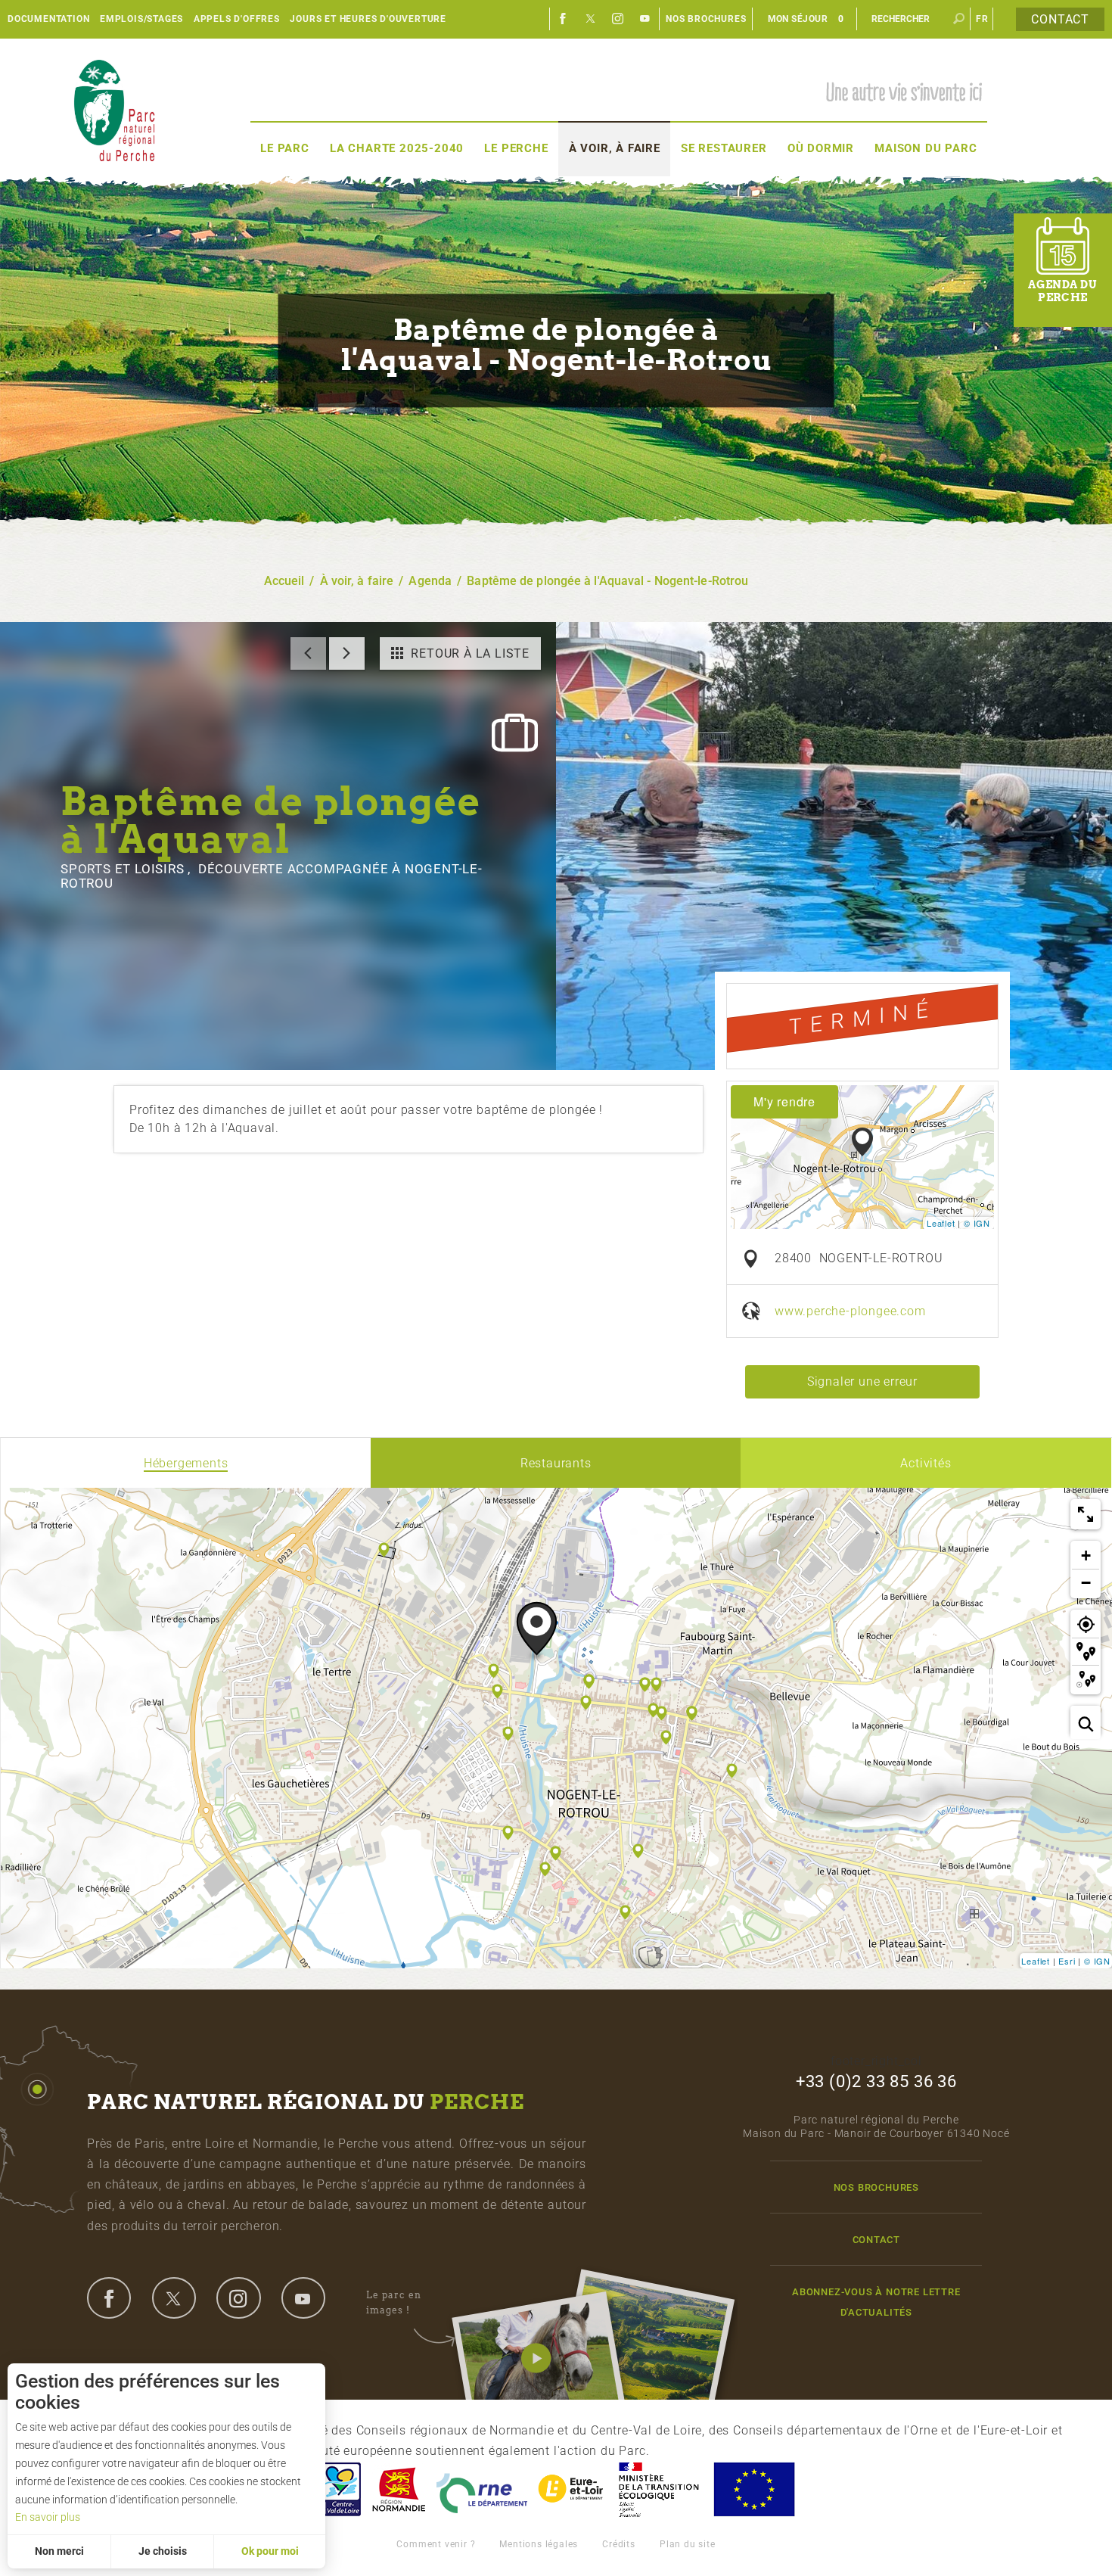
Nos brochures (706, 19)
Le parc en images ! (394, 2302)
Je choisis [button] (163, 2551)
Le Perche (516, 148)
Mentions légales (539, 2544)
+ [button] (1086, 1556)
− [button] (1086, 1583)
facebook (109, 2298)
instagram (238, 2298)
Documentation (48, 19)
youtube (303, 2298)
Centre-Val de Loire (339, 2489)
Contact (1060, 19)
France (659, 2489)
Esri (1067, 1961)
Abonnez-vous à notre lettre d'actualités (876, 2302)
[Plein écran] (1086, 1514)
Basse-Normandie (399, 2489)
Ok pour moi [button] (270, 2551)
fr (982, 19)
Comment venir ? (436, 2544)
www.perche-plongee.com (850, 1311)
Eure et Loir (572, 2489)
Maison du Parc (926, 148)
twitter (174, 2298)
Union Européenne (753, 2489)
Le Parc (285, 148)
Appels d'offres (237, 19)
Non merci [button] (59, 2551)
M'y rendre (784, 1101)
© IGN (977, 1223)
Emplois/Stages (141, 19)
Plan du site (688, 2544)
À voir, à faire (615, 148)
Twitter (591, 19)
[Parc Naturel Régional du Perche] (114, 110)
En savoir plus (48, 2517)
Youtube (645, 19)
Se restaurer (724, 148)
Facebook (564, 19)
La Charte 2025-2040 (397, 148)
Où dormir (821, 148)
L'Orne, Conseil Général (482, 2489)
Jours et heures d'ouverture (368, 19)
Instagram (618, 19)
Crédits (619, 2544)
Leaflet (941, 1223)
